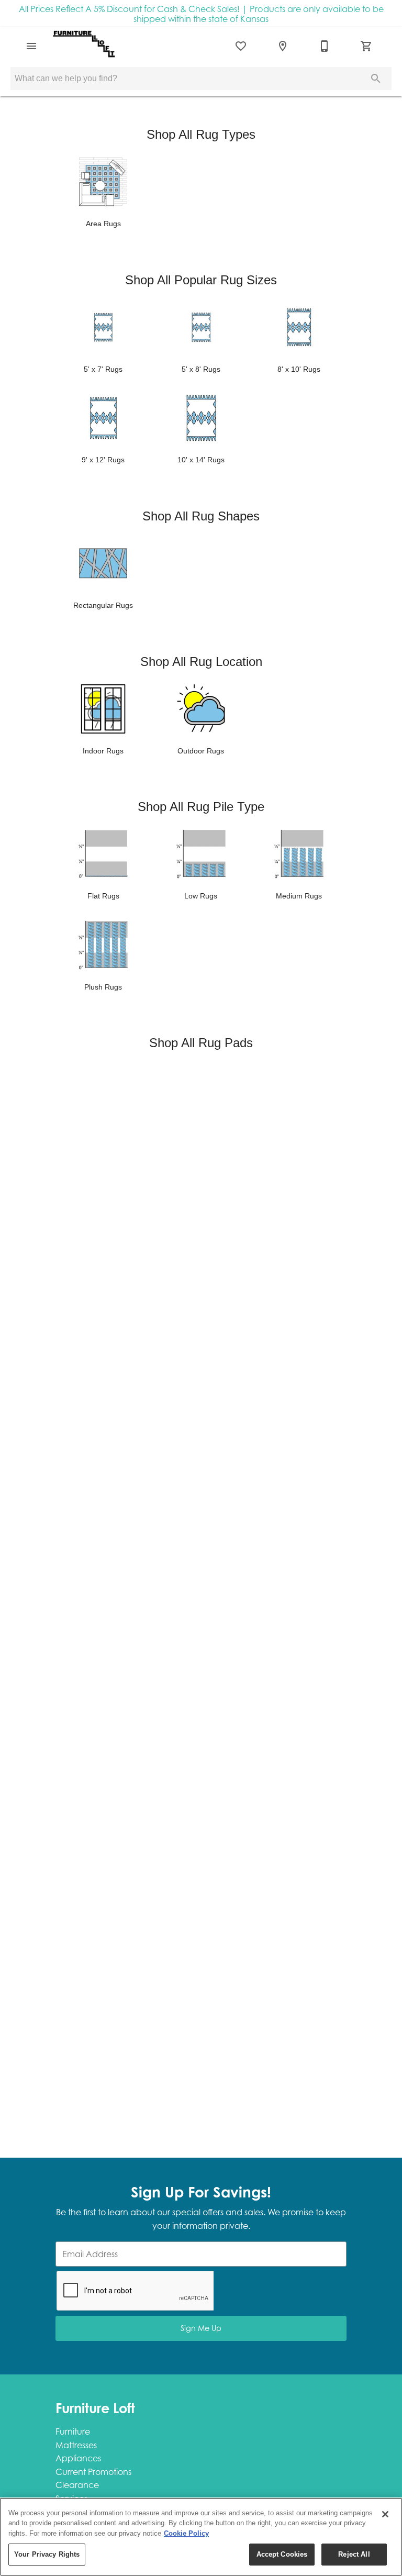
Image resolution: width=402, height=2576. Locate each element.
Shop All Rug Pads (201, 1043)
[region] (201, 2537)
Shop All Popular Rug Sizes (201, 280)
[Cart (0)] (366, 46)
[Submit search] (376, 79)
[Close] (385, 2514)
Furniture (73, 2431)
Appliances (78, 2458)
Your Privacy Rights (47, 2554)
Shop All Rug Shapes (201, 516)
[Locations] (283, 46)
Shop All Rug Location (201, 662)
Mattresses (76, 2445)
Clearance (77, 2485)
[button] (31, 46)
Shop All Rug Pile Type (201, 807)
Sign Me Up (201, 2328)
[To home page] (84, 46)
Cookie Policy (186, 2533)
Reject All (354, 2554)
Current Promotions (93, 2472)
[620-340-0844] (325, 46)
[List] (241, 46)
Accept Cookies (282, 2554)
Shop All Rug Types (201, 134)
